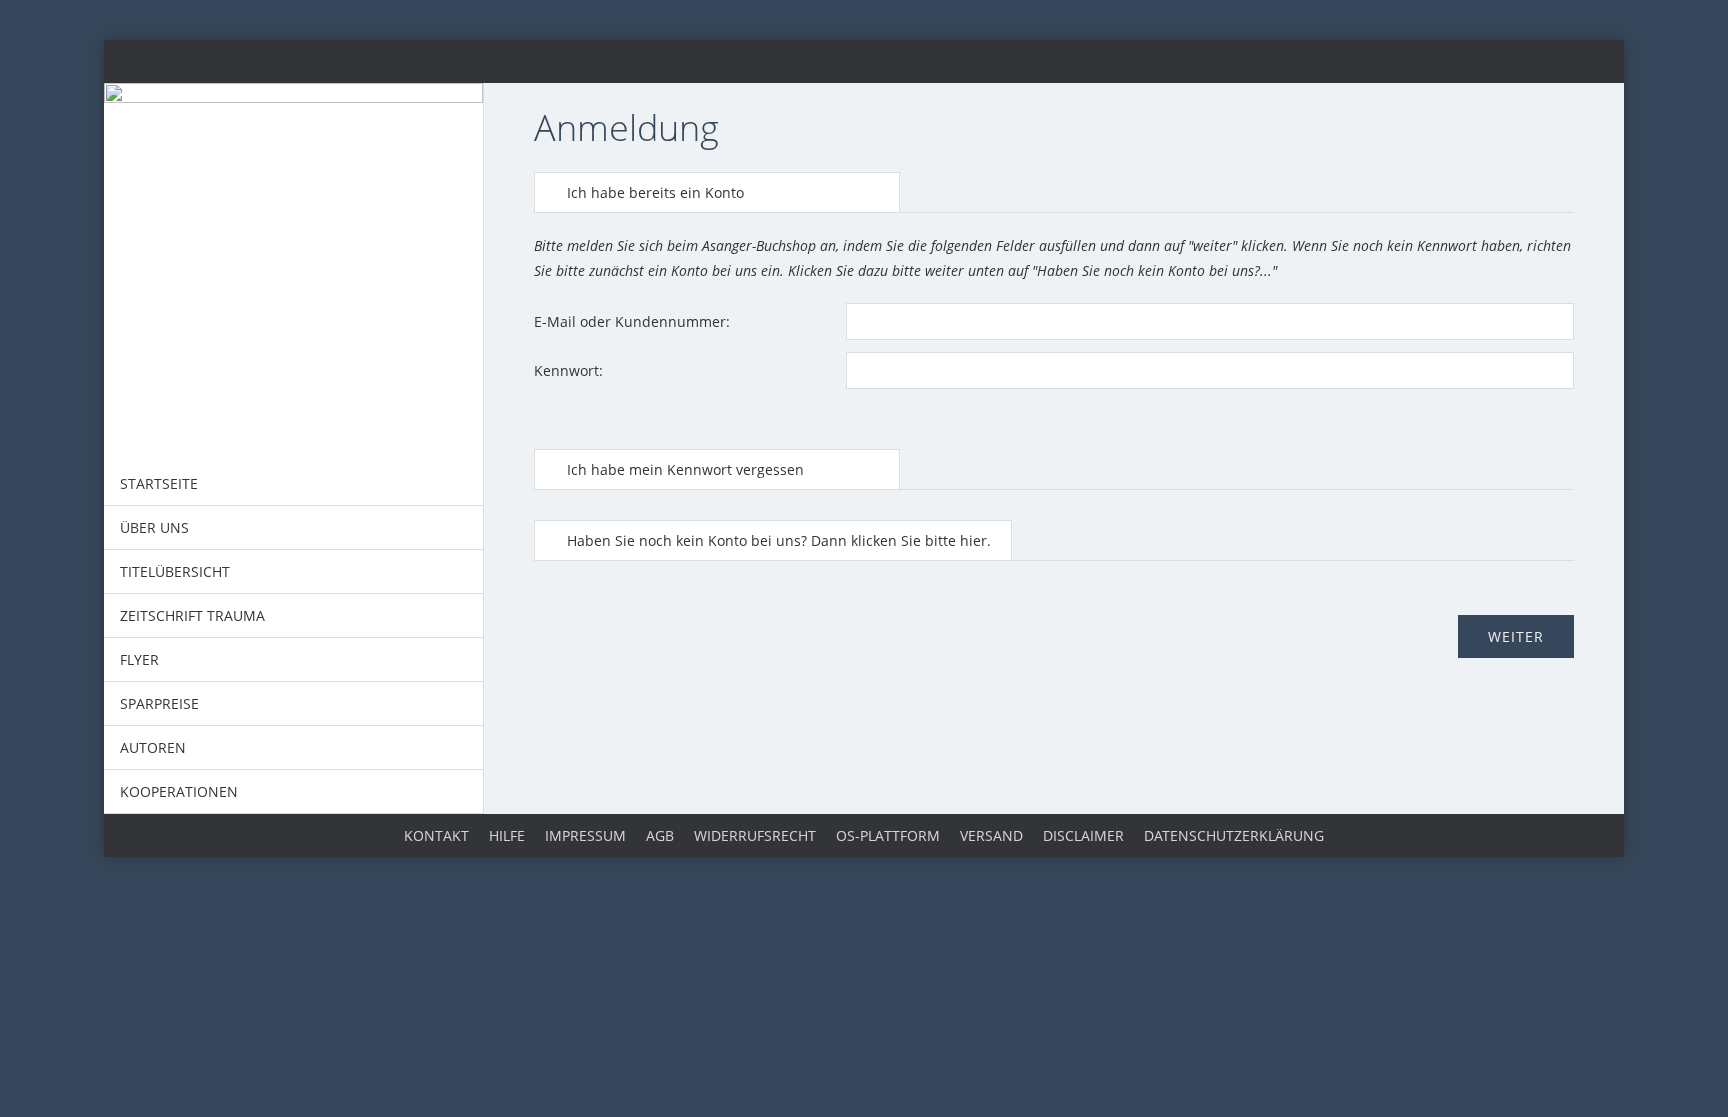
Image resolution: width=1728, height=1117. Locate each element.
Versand (991, 835)
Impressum (585, 835)
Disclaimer (1083, 835)
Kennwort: (568, 370)
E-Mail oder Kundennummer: (632, 321)
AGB (660, 835)
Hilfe (507, 835)
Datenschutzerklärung (1234, 835)
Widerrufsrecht (755, 835)
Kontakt (436, 835)
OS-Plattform (888, 835)
